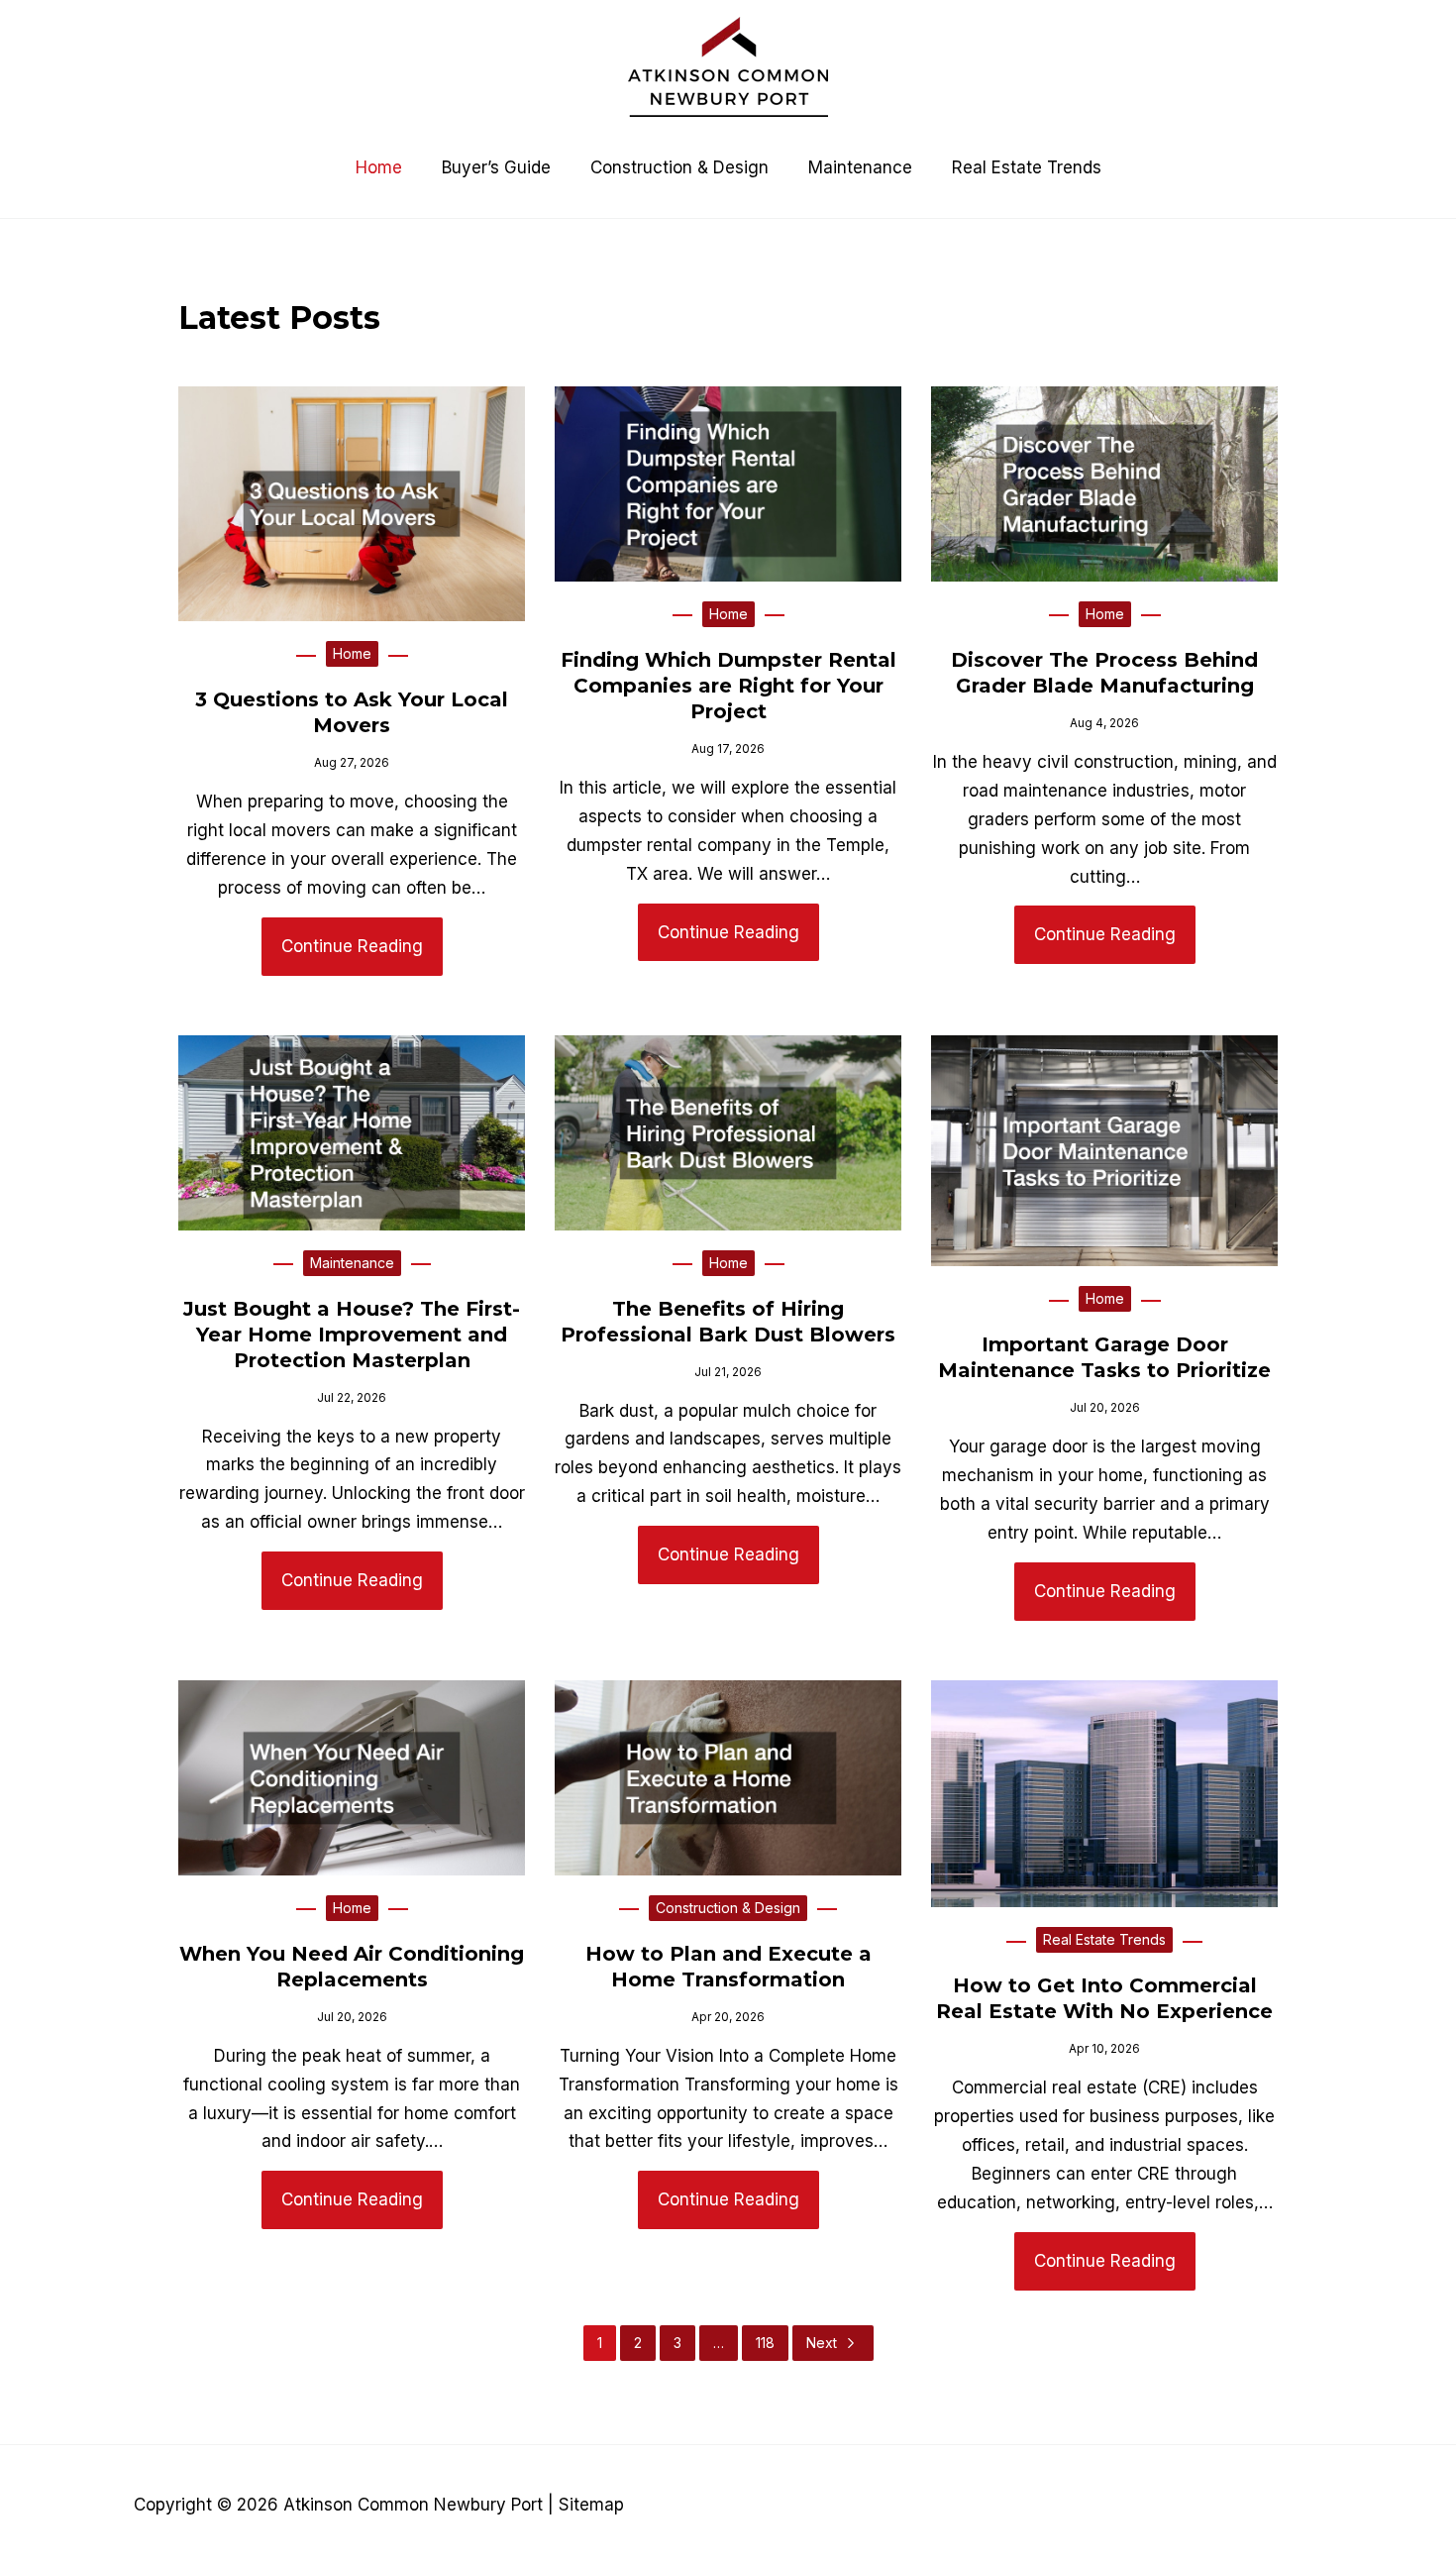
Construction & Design (728, 1908)
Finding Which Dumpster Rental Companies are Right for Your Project (728, 686)
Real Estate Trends (1104, 1939)
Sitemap (591, 2505)
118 (765, 2343)
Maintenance (352, 1263)
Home (352, 653)
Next (822, 2343)
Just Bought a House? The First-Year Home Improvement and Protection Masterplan (352, 1335)
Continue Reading (352, 946)
